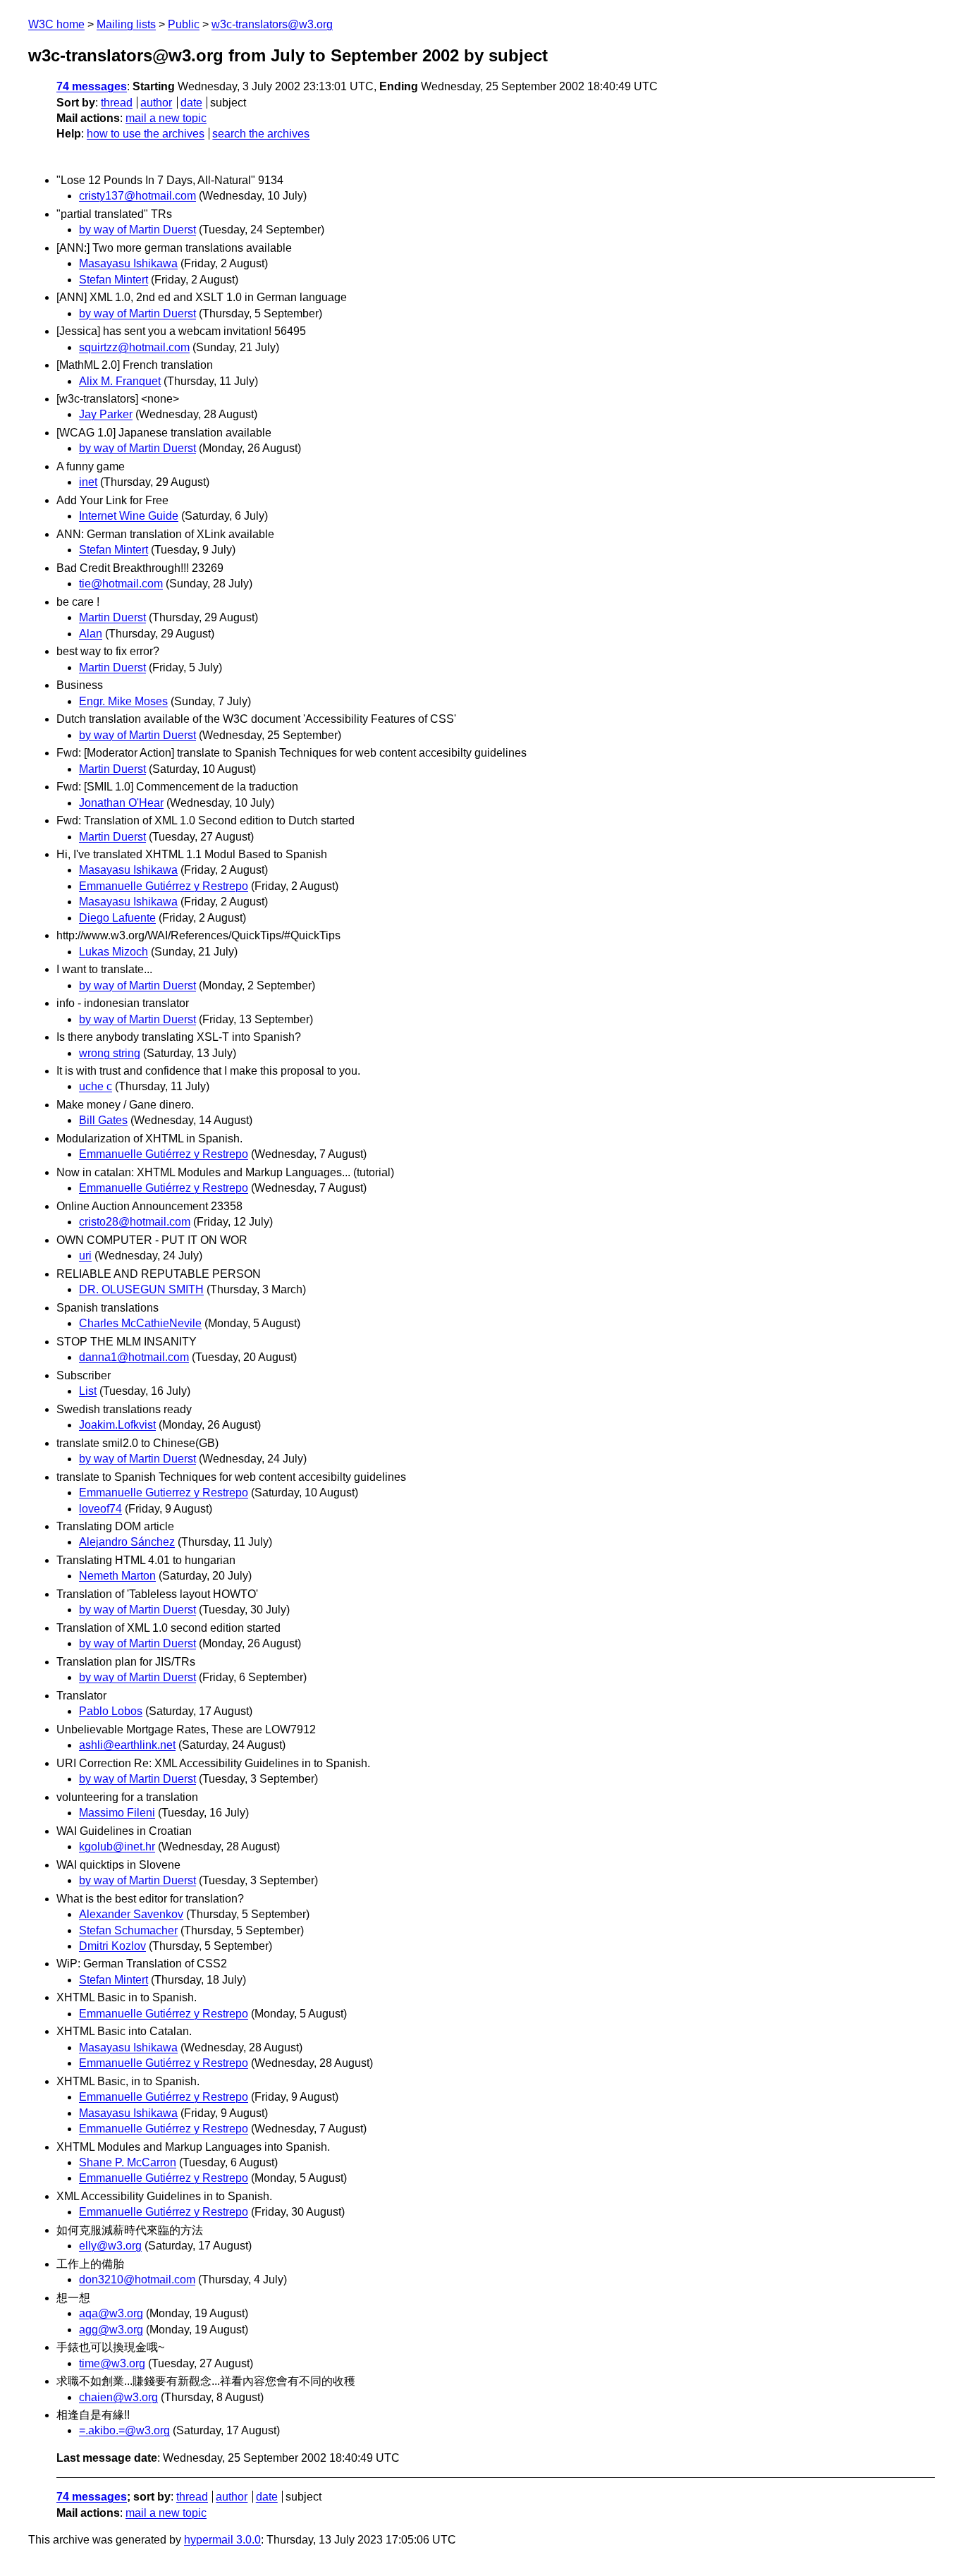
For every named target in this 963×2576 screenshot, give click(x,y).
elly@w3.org (110, 2246)
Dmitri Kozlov (112, 1946)
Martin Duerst (112, 617)
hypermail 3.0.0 (222, 2540)
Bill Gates (103, 1120)
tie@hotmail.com (121, 584)
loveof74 (100, 1509)
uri (85, 1256)
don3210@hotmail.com (137, 2279)
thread (117, 103)
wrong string (110, 1053)
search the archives (261, 134)
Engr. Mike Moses (123, 701)
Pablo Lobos (111, 1711)
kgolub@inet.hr (117, 1846)
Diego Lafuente (117, 918)
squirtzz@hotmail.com (134, 347)
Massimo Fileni (117, 1813)
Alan (91, 634)
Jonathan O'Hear (121, 803)
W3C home (56, 24)
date (191, 103)
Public (184, 24)
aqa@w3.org (111, 2313)
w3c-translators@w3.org (272, 24)
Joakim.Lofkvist (117, 1425)
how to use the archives (146, 134)
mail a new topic (166, 118)
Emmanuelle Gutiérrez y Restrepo (164, 886)
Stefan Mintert (114, 280)
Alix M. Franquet (120, 381)
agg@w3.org (111, 2330)
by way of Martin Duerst (137, 230)
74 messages (92, 86)
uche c (96, 1086)
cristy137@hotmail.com (137, 196)
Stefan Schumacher (128, 1930)
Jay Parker (106, 414)
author (156, 103)
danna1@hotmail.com (134, 1357)
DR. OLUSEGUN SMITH (141, 1289)
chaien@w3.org (118, 2397)
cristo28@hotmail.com (135, 1222)
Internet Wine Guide (129, 516)
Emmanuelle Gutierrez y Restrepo (164, 1493)
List (88, 1391)
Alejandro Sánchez (127, 1542)
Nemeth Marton (117, 1576)
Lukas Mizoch (114, 952)
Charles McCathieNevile (140, 1323)
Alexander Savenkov (131, 1914)
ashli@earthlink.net (127, 1745)
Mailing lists (126, 24)
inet (88, 482)
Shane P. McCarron (128, 2162)
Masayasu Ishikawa (128, 263)
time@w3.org (112, 2363)
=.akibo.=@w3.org (124, 2430)
